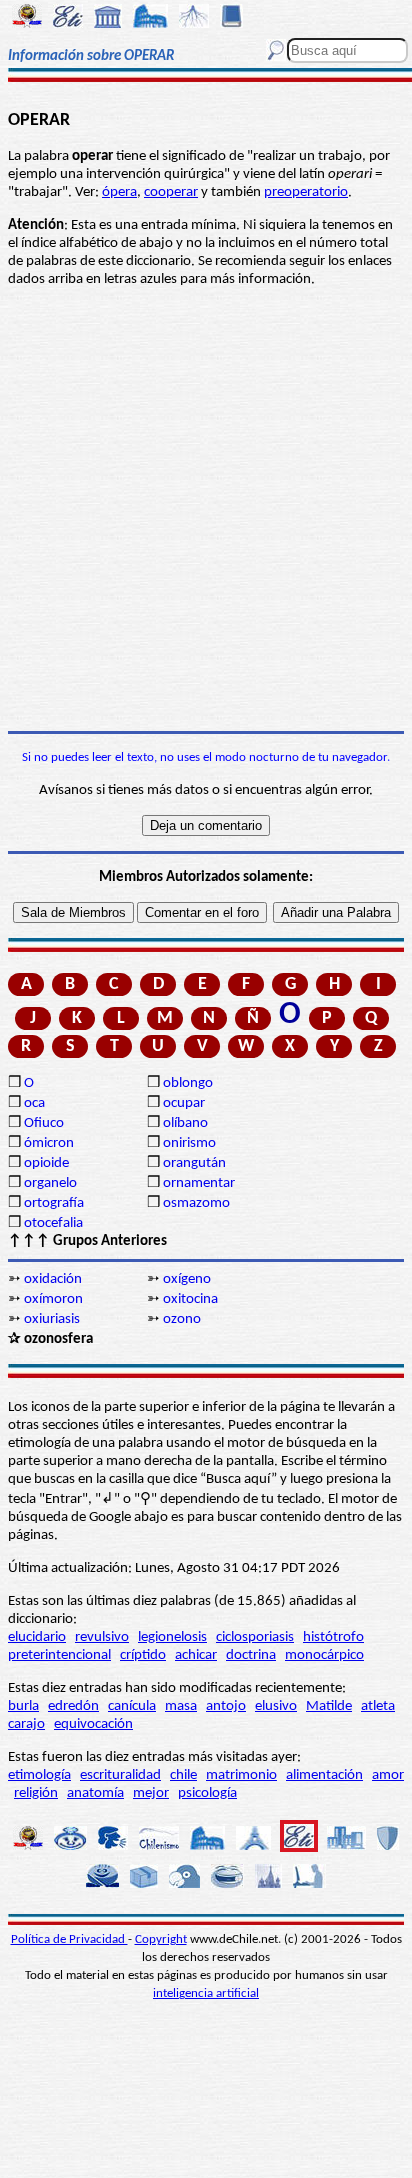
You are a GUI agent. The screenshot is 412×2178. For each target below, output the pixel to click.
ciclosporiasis (255, 1637)
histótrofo (333, 1637)
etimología (39, 1775)
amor (388, 1775)
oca (34, 1103)
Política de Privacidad (69, 1939)
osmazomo (196, 1203)
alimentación (324, 1775)
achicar (196, 1655)
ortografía (54, 1203)
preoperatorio (306, 192)
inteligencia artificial (206, 1993)
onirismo (189, 1143)
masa (181, 1706)
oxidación (53, 1279)
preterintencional (59, 1655)
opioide (46, 1163)
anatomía (95, 1793)
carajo (26, 1724)
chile (183, 1775)
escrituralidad (120, 1775)
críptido (143, 1655)
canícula (132, 1706)
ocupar (184, 1103)
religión (36, 1793)
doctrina (251, 1655)
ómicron (49, 1143)
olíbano (185, 1123)
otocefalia (53, 1223)
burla (23, 1706)
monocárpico (324, 1655)
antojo (226, 1706)
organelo (50, 1183)
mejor (151, 1793)
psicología (207, 1793)
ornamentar (199, 1183)
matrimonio (241, 1775)
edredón (73, 1706)
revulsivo (102, 1637)
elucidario (37, 1637)
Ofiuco (44, 1123)
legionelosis (172, 1637)
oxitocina (190, 1299)
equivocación (93, 1724)
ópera (119, 192)
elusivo (276, 1706)
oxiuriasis (52, 1319)
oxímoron (53, 1299)
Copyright (161, 1939)
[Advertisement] (206, 510)
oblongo (188, 1083)
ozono (182, 1319)
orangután (194, 1163)
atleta (378, 1706)
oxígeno (187, 1279)
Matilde (329, 1706)
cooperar (171, 192)
